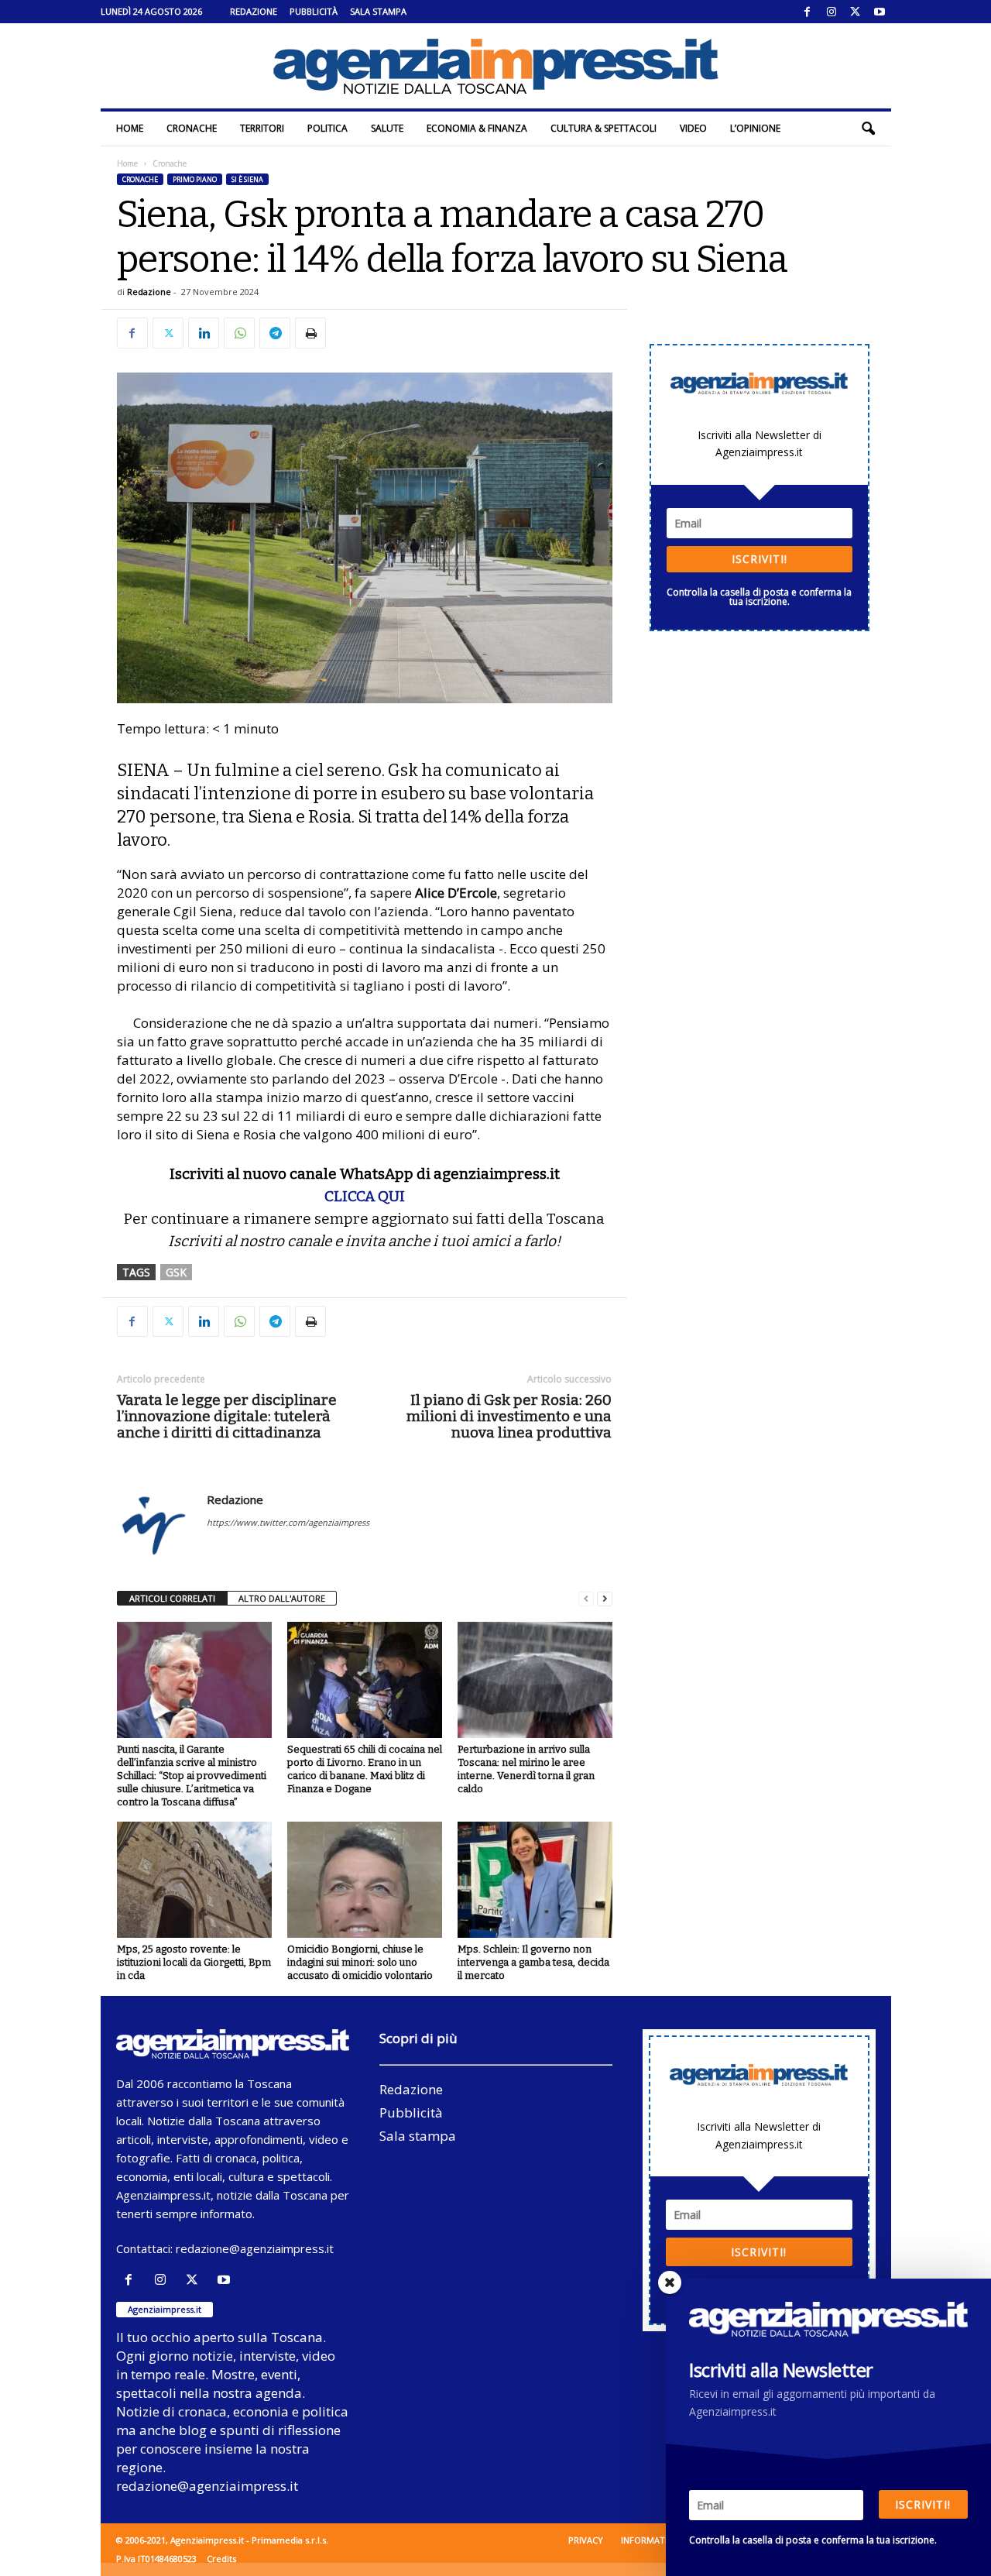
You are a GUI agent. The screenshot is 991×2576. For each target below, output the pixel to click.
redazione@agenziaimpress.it (255, 2248)
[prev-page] (586, 1599)
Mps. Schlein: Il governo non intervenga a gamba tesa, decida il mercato (533, 1962)
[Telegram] (275, 333)
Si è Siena (247, 179)
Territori (262, 128)
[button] (868, 129)
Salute (387, 128)
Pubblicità (314, 11)
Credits (221, 2559)
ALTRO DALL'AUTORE (282, 1598)
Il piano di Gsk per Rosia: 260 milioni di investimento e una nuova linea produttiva (509, 1416)
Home (130, 128)
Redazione (254, 11)
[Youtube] (880, 12)
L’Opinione (755, 128)
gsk (176, 1272)
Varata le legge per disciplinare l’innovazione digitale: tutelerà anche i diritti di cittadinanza (227, 1416)
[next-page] (605, 1599)
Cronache (192, 128)
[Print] (310, 333)
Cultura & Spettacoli (604, 128)
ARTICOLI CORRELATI (172, 1598)
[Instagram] (832, 12)
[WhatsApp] (239, 333)
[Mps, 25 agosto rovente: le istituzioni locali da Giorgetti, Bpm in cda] (194, 1880)
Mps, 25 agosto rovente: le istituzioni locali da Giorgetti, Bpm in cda (194, 1962)
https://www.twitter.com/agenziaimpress (288, 1522)
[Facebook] (808, 12)
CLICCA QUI (365, 1196)
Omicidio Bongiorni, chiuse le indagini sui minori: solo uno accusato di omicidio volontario (360, 1962)
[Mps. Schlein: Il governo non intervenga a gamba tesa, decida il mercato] (535, 1880)
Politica (327, 128)
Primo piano (195, 179)
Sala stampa (378, 11)
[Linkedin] (204, 333)
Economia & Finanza (477, 128)
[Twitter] (856, 12)
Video (693, 128)
